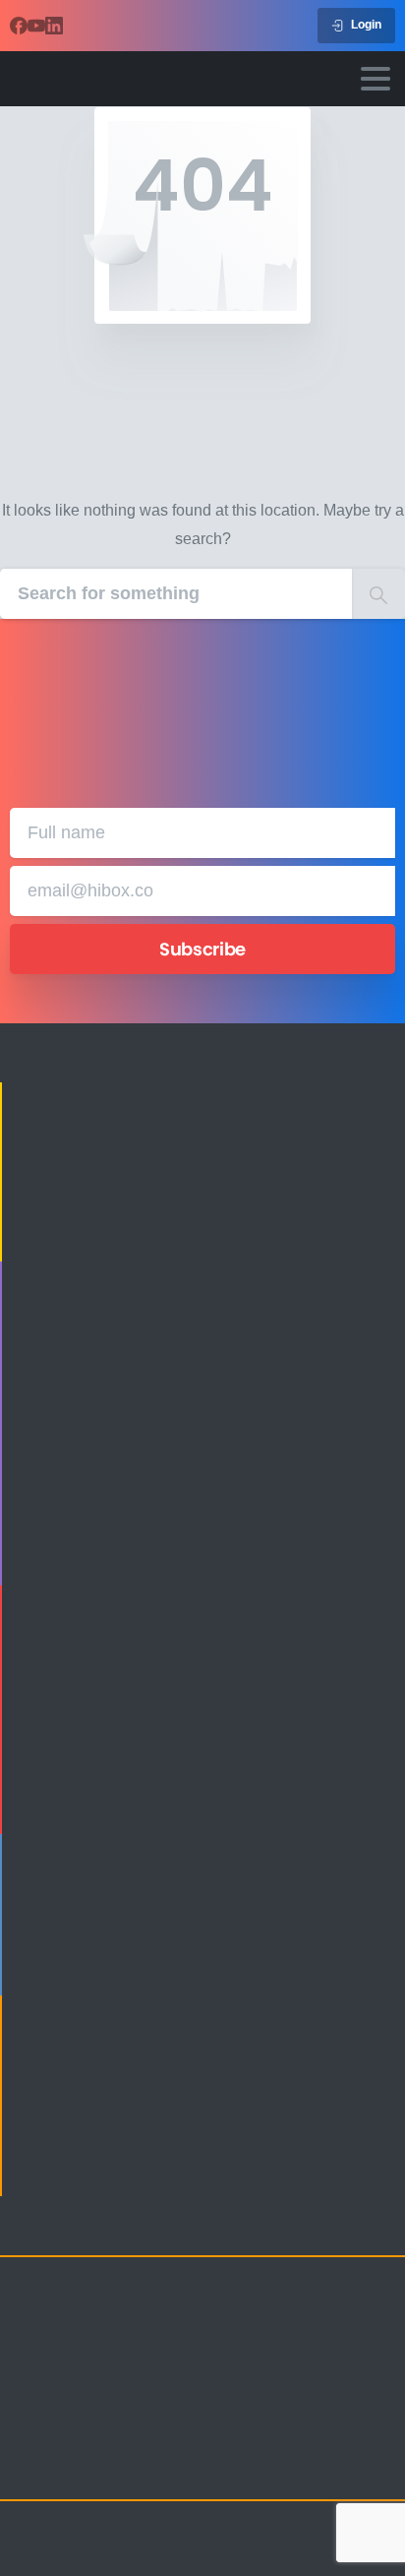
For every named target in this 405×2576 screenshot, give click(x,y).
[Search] (378, 594)
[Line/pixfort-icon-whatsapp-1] (226, 2468)
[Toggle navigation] (376, 79)
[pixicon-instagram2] (29, 2468)
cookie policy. (116, 2556)
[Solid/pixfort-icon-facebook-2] (69, 2468)
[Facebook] (19, 26)
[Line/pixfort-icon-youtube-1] (147, 2468)
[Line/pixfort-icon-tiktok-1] (187, 2468)
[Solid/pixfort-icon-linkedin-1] (108, 2468)
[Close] (363, 2543)
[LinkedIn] (54, 26)
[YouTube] (36, 26)
